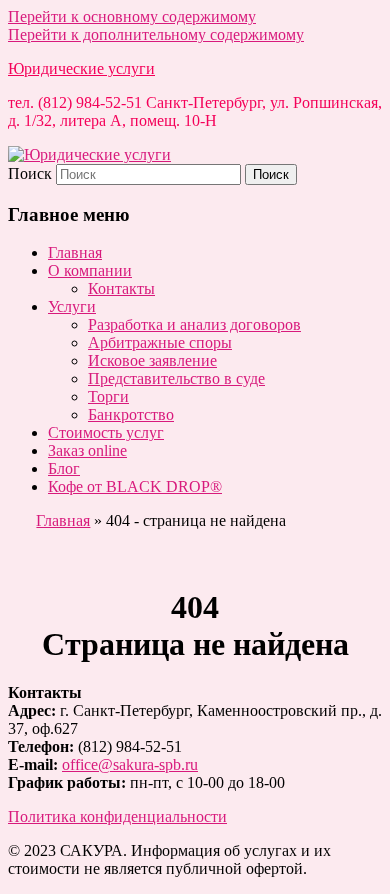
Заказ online (87, 450)
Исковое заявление (152, 360)
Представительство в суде (176, 378)
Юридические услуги (81, 68)
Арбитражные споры (160, 342)
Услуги (72, 306)
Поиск (30, 173)
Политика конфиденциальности (117, 816)
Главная (75, 252)
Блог (64, 468)
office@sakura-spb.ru (130, 764)
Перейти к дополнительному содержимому (156, 34)
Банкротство (131, 414)
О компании (90, 270)
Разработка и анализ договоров (194, 324)
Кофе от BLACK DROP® (135, 486)
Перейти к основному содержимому (132, 16)
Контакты (121, 288)
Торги (108, 396)
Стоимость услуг (106, 432)
